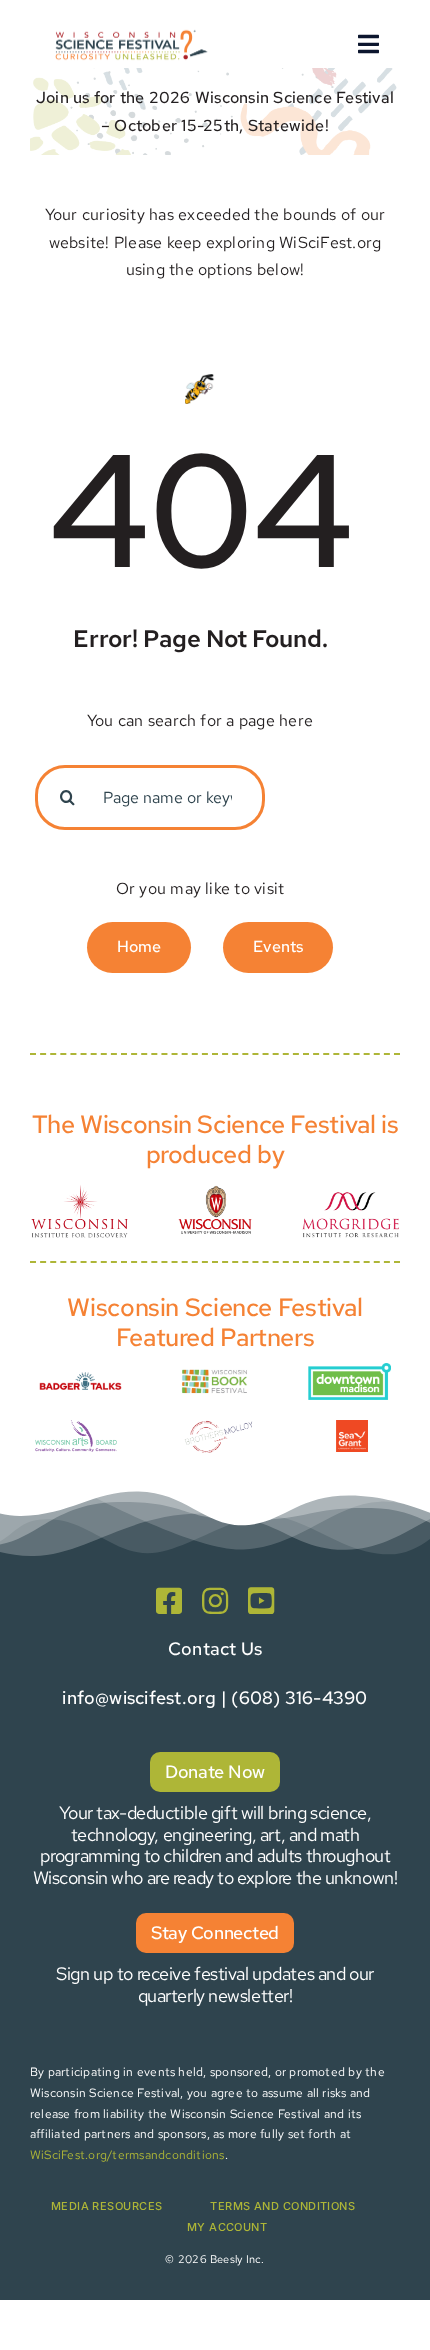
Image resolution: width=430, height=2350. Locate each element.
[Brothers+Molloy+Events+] (219, 1417)
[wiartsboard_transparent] (76, 1424)
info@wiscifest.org (139, 1697)
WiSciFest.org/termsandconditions (127, 2155)
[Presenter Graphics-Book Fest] (215, 1373)
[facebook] (169, 1601)
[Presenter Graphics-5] (352, 1427)
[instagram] (215, 1601)
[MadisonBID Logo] (349, 1370)
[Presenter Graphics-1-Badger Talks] (80, 1373)
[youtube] (261, 1601)
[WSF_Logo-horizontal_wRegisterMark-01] (130, 31)
